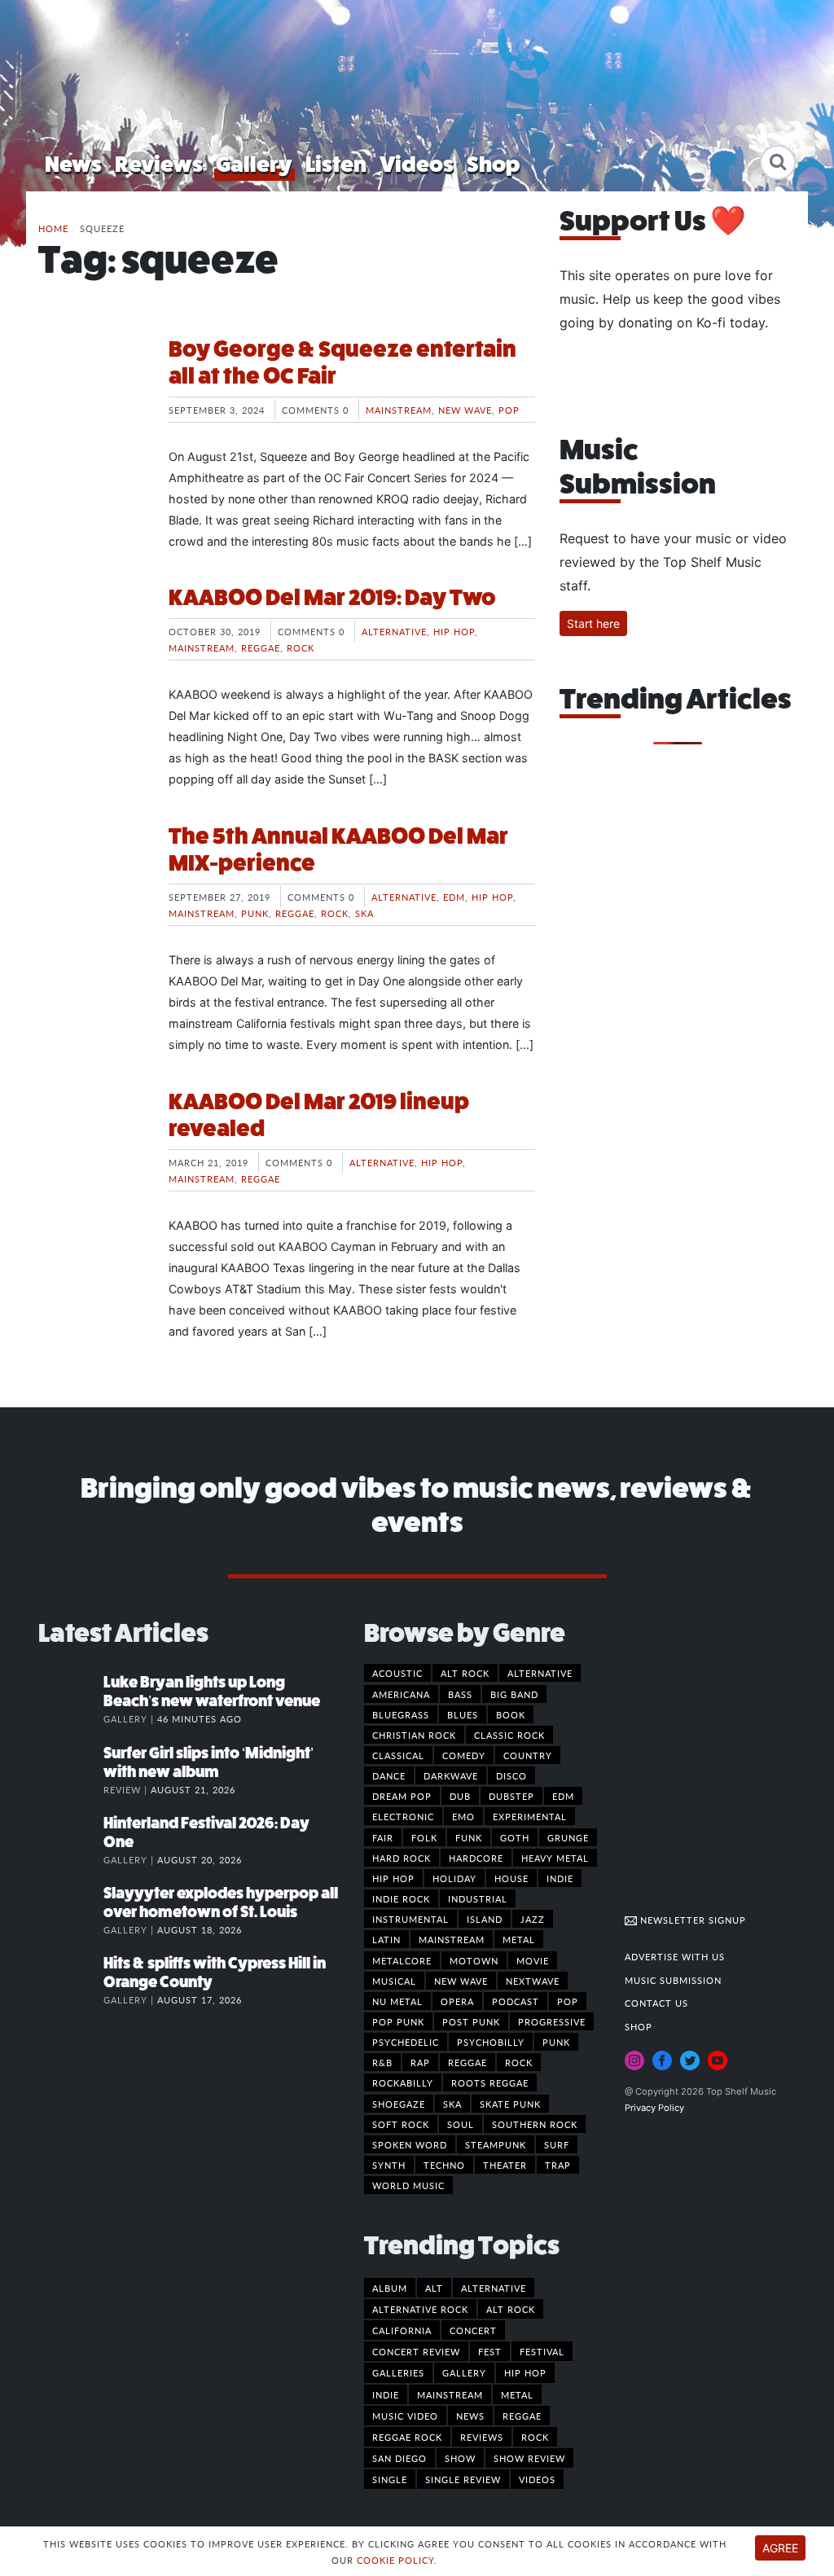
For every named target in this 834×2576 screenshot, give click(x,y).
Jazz (533, 1919)
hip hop (525, 2372)
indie (386, 2394)
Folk (424, 1837)
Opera (457, 2001)
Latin (386, 1939)
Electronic (403, 1816)
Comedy (464, 1755)
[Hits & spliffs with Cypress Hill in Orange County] (71, 1980)
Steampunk (496, 2144)
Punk (255, 913)
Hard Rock (402, 1858)
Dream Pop (402, 1796)
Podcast (516, 2001)
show (460, 2458)
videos (537, 2479)
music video (405, 2416)
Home (53, 228)
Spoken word (410, 2144)
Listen (336, 164)
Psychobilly (491, 2042)
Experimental (530, 1816)
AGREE (780, 2548)
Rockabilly (403, 2082)
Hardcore (476, 1858)
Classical (398, 1755)
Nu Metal (397, 2001)
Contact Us (656, 2003)
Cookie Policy (395, 2560)
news (470, 2416)
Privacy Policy (654, 2108)
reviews (482, 2437)
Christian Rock (414, 1735)
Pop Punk (398, 2021)
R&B (382, 2062)
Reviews (159, 164)
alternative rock (420, 2309)
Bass (460, 1694)
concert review (416, 2351)
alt (434, 2288)
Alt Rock (465, 1673)
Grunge (568, 1837)
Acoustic (397, 1673)
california (402, 2330)
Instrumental (410, 1919)
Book (511, 1714)
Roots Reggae (490, 2082)
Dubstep (511, 1796)
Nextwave (533, 1981)
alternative (494, 2288)
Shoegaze (399, 2104)
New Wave (465, 410)
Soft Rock (401, 2124)
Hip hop (454, 631)
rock (535, 2437)
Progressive (552, 2021)
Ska (364, 913)
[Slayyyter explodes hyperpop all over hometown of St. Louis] (71, 1910)
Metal (519, 1939)
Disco (511, 1775)
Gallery (254, 164)
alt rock (511, 2309)
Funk (469, 1837)
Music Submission (673, 1980)
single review (463, 2479)
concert (473, 2330)
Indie (560, 1878)
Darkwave (451, 1775)
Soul (461, 2124)
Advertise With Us (675, 1956)
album (390, 2288)
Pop (509, 410)
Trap (558, 2165)
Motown (474, 1960)
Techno (444, 2165)
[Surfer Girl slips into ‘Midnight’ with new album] (71, 1770)
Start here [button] (593, 623)
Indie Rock (401, 1898)
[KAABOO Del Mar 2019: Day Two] (91, 645)
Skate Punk (510, 2104)
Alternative (394, 631)
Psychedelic (406, 2042)
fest (490, 2351)
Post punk (471, 2021)
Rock (301, 647)
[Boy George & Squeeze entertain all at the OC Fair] (91, 397)
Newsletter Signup (691, 1920)
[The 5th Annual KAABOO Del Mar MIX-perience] (91, 884)
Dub (460, 1796)
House (511, 1878)
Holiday (454, 1878)
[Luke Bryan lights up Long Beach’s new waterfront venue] (71, 1699)
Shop (494, 164)
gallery (464, 2372)
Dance (389, 1775)
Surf (557, 2144)
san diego (399, 2458)
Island (485, 1919)
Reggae (261, 647)
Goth (515, 1837)
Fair (383, 1837)
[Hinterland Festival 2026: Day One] (71, 1840)
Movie (533, 1960)
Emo (463, 1816)
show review (529, 2458)
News (73, 164)
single (390, 2479)
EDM (454, 897)
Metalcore (402, 1960)
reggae (522, 2416)
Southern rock (535, 2124)
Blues (463, 1714)
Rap (420, 2062)
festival (542, 2351)
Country (528, 1755)
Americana (401, 1694)
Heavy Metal (555, 1858)
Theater (505, 2165)
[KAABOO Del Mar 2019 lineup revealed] (91, 1149)
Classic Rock (509, 1735)
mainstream (450, 2394)
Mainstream (399, 410)
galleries (398, 2372)
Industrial (478, 1898)
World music (408, 2185)
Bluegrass (401, 1714)
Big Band (514, 1694)
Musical (394, 1981)
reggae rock (407, 2437)
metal (517, 2394)
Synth (389, 2165)
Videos (417, 164)
